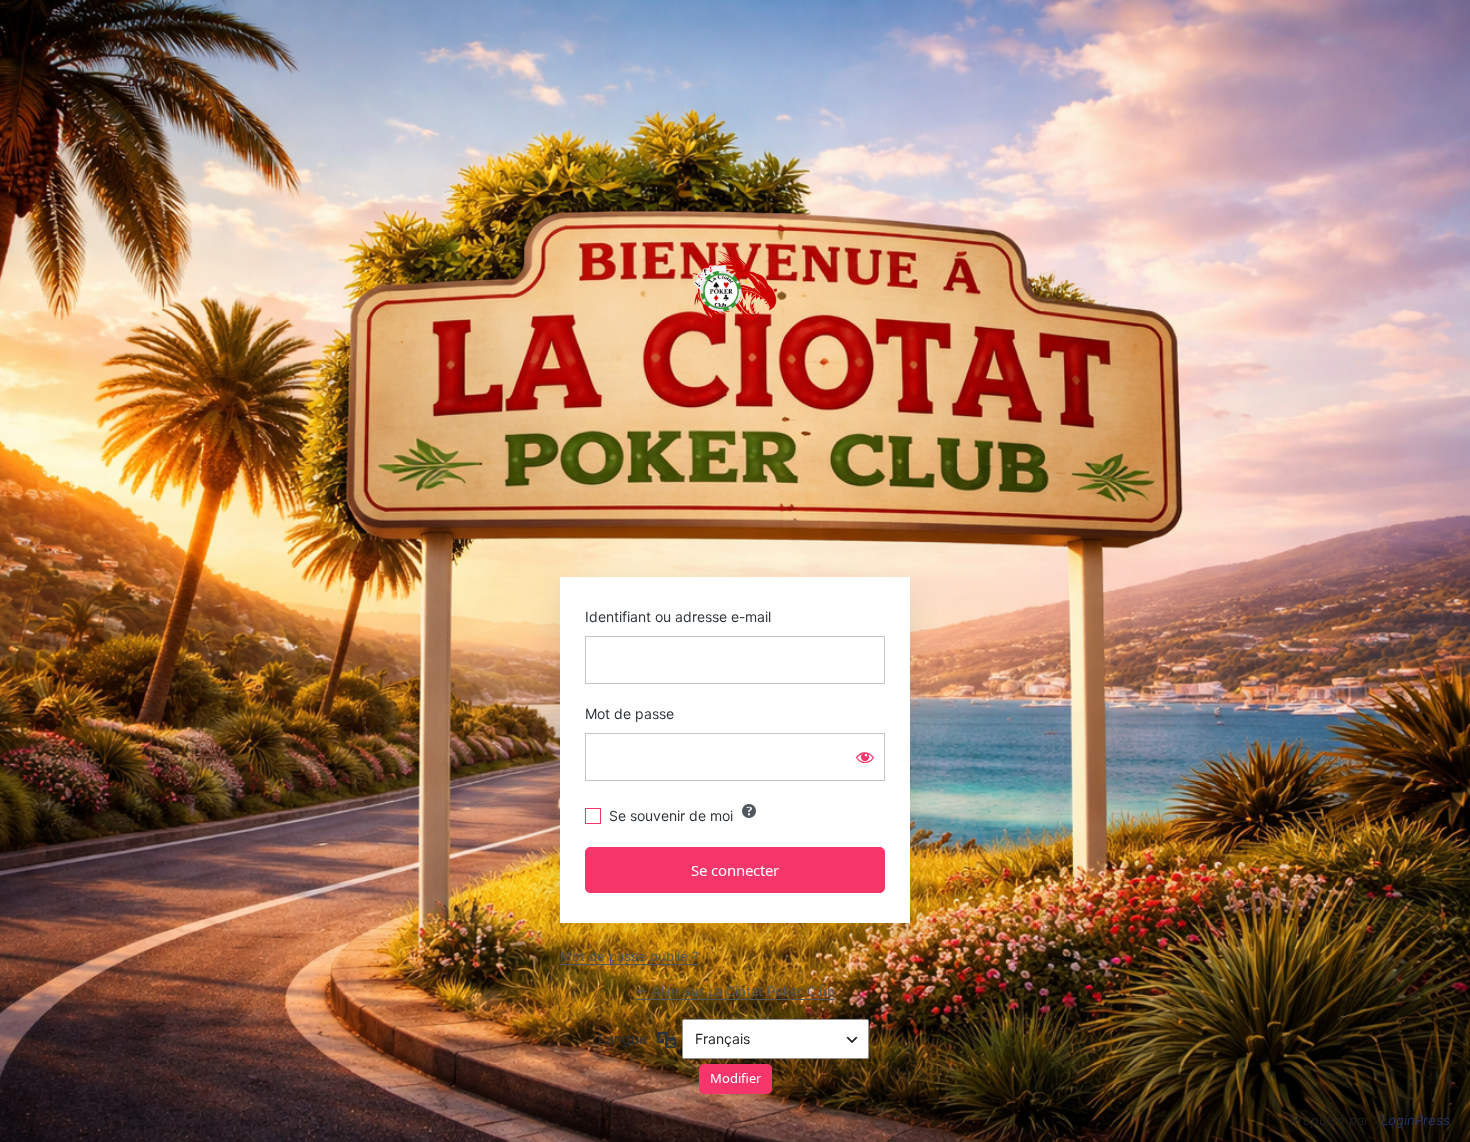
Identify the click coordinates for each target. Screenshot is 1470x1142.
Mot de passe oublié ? (629, 956)
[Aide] (749, 811)
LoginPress (1415, 1120)
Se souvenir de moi (671, 815)
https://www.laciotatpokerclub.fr (735, 290)
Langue (622, 1038)
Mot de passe (629, 713)
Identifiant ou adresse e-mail (678, 616)
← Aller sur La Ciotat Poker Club (735, 991)
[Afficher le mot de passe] (865, 757)
